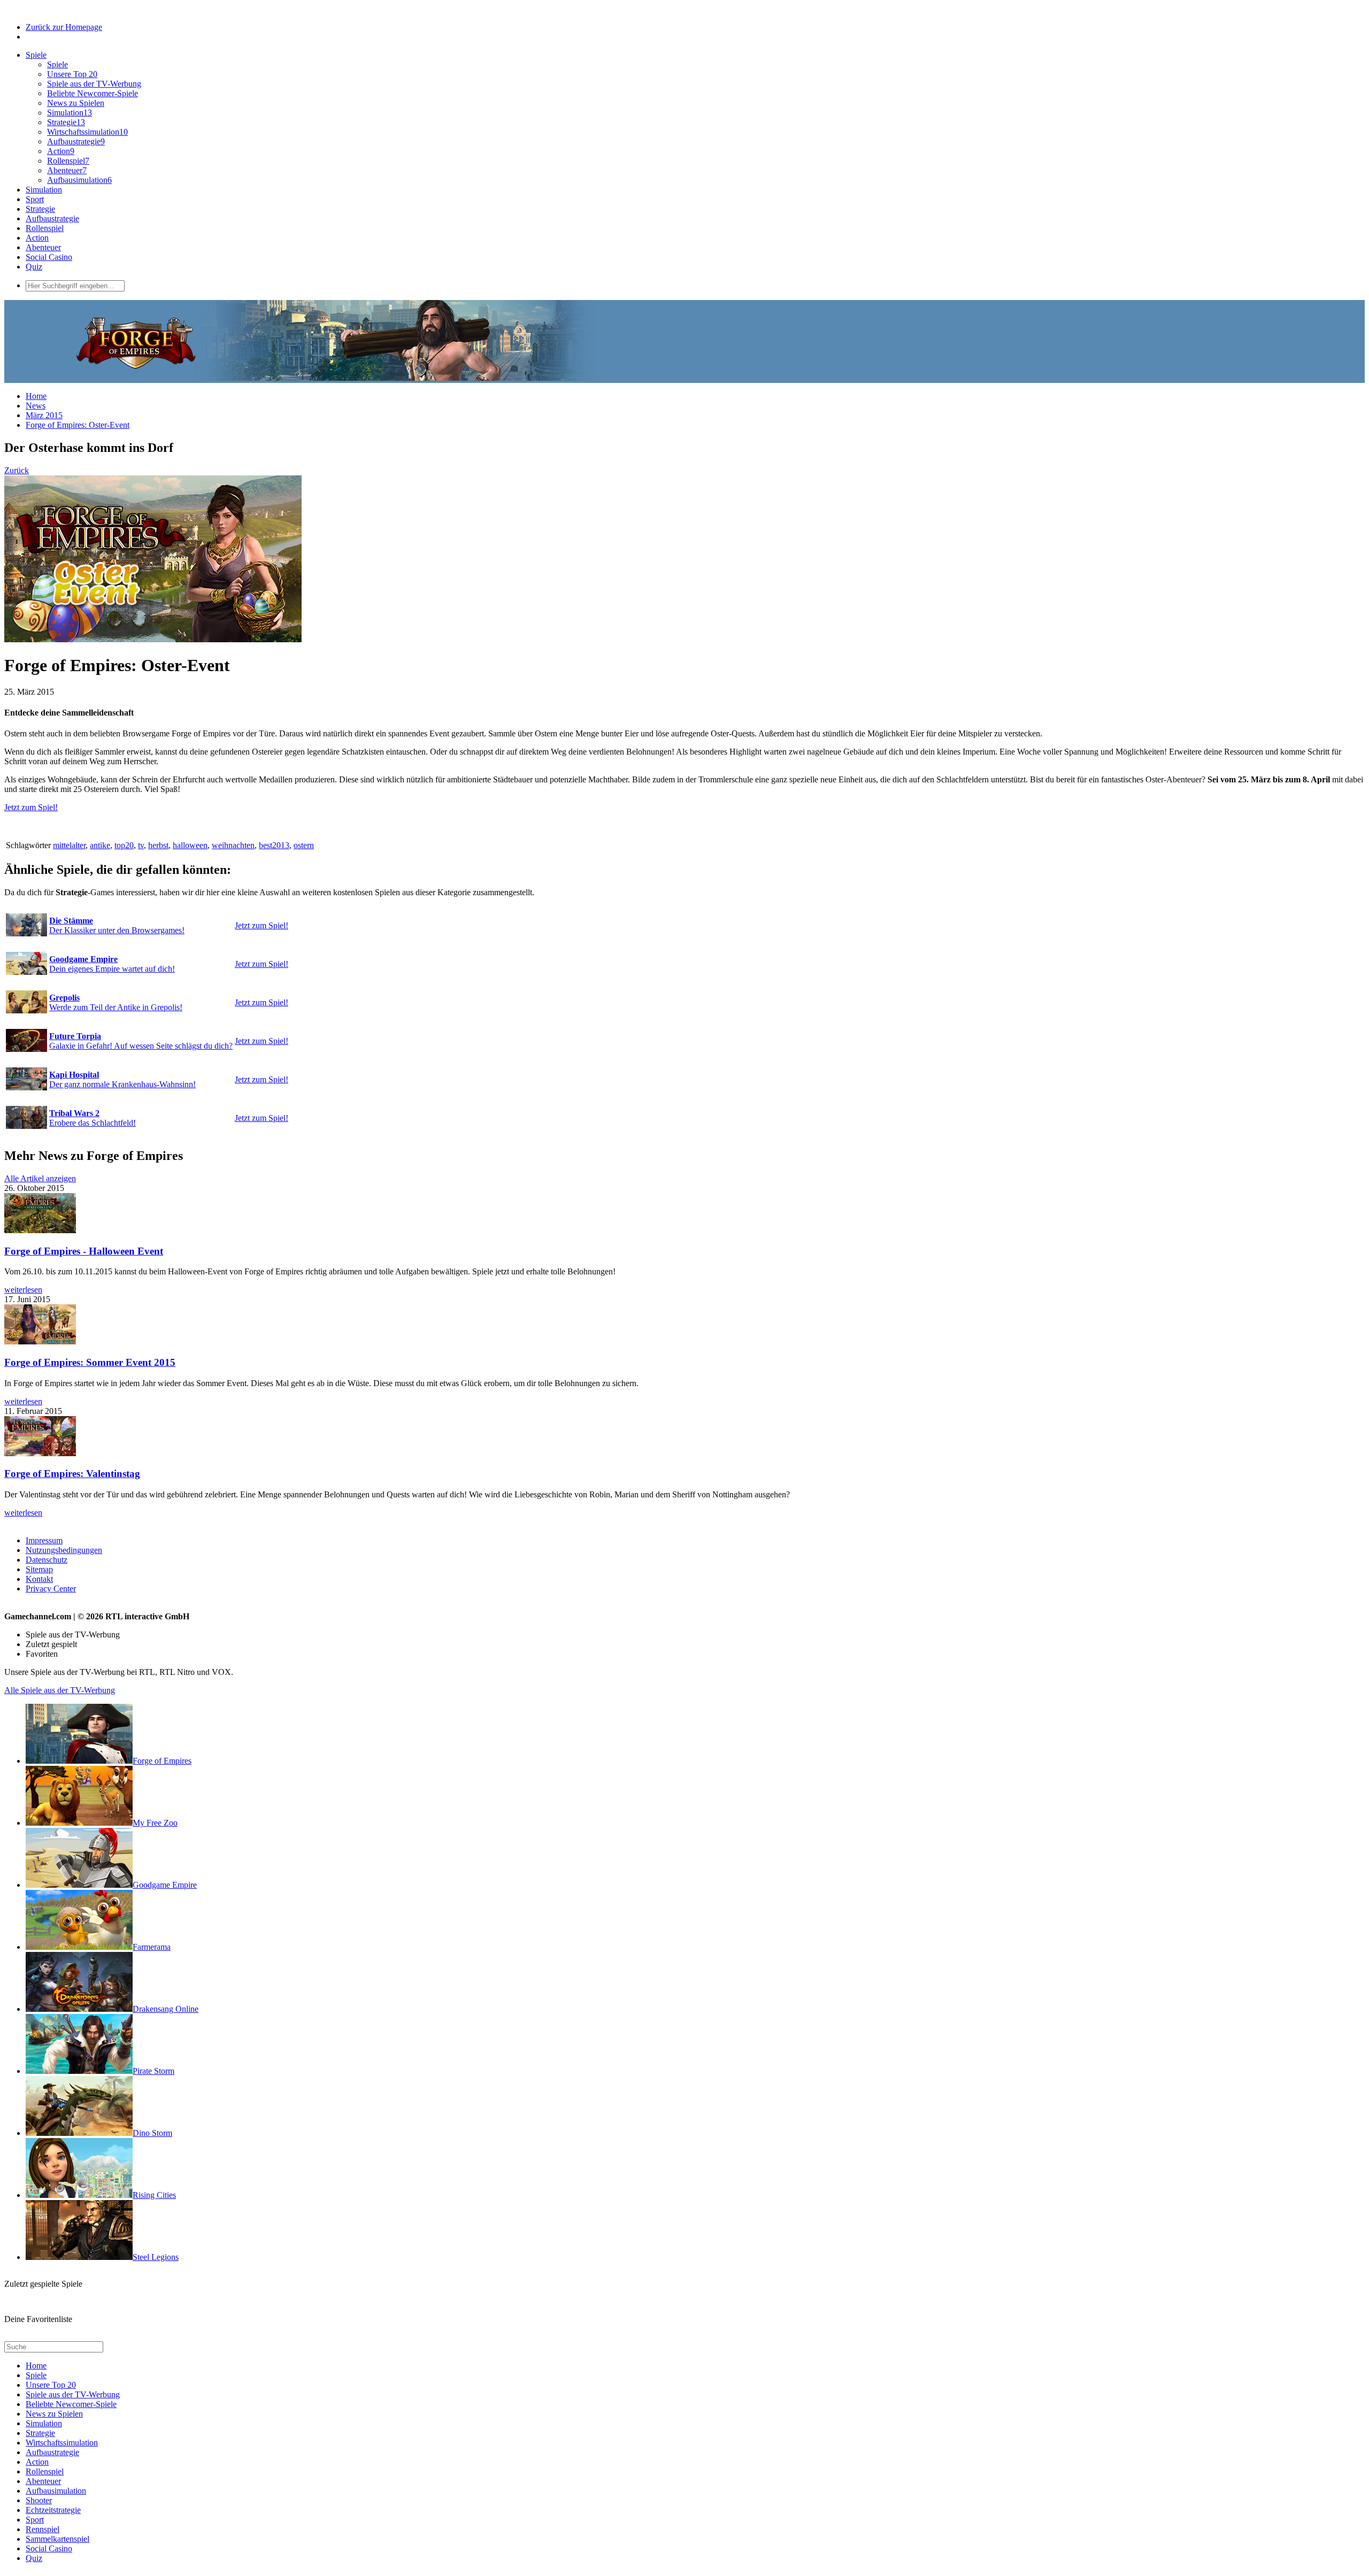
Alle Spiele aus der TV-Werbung (60, 1690)
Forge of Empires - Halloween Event (84, 1251)
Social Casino (49, 257)
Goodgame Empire (165, 1885)
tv (141, 845)
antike (100, 845)
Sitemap (39, 1569)
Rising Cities (154, 2195)
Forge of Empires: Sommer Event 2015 (90, 1362)
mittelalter (69, 845)
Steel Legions (156, 2257)
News (36, 406)
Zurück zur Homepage (64, 27)
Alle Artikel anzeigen (40, 1178)
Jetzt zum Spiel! (31, 807)
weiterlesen (23, 1290)
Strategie (66, 122)
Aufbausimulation (79, 180)
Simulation (70, 113)
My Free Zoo (155, 1823)
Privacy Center (51, 1589)
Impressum (44, 1540)
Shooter (39, 2500)
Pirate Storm (153, 2071)
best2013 (274, 845)
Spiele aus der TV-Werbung (94, 84)
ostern (304, 845)
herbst (158, 845)
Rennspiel (43, 2529)
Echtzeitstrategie (53, 2510)
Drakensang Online (166, 2009)
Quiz (34, 267)
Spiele (36, 55)
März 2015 (44, 415)
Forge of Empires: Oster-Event (78, 425)
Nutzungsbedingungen (64, 1550)
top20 (124, 845)
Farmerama (152, 1947)
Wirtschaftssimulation (87, 132)
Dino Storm (152, 2133)
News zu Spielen (76, 103)
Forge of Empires (162, 1761)
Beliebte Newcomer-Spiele (93, 93)
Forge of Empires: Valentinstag (72, 1474)
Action (61, 151)
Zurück (17, 470)
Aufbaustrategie (76, 141)
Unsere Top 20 (72, 74)
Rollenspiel (68, 161)
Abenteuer (67, 170)
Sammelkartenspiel (57, 2539)
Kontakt (39, 1579)
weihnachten (233, 845)
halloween (190, 845)
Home (36, 396)
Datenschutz (47, 1560)
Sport (35, 199)
